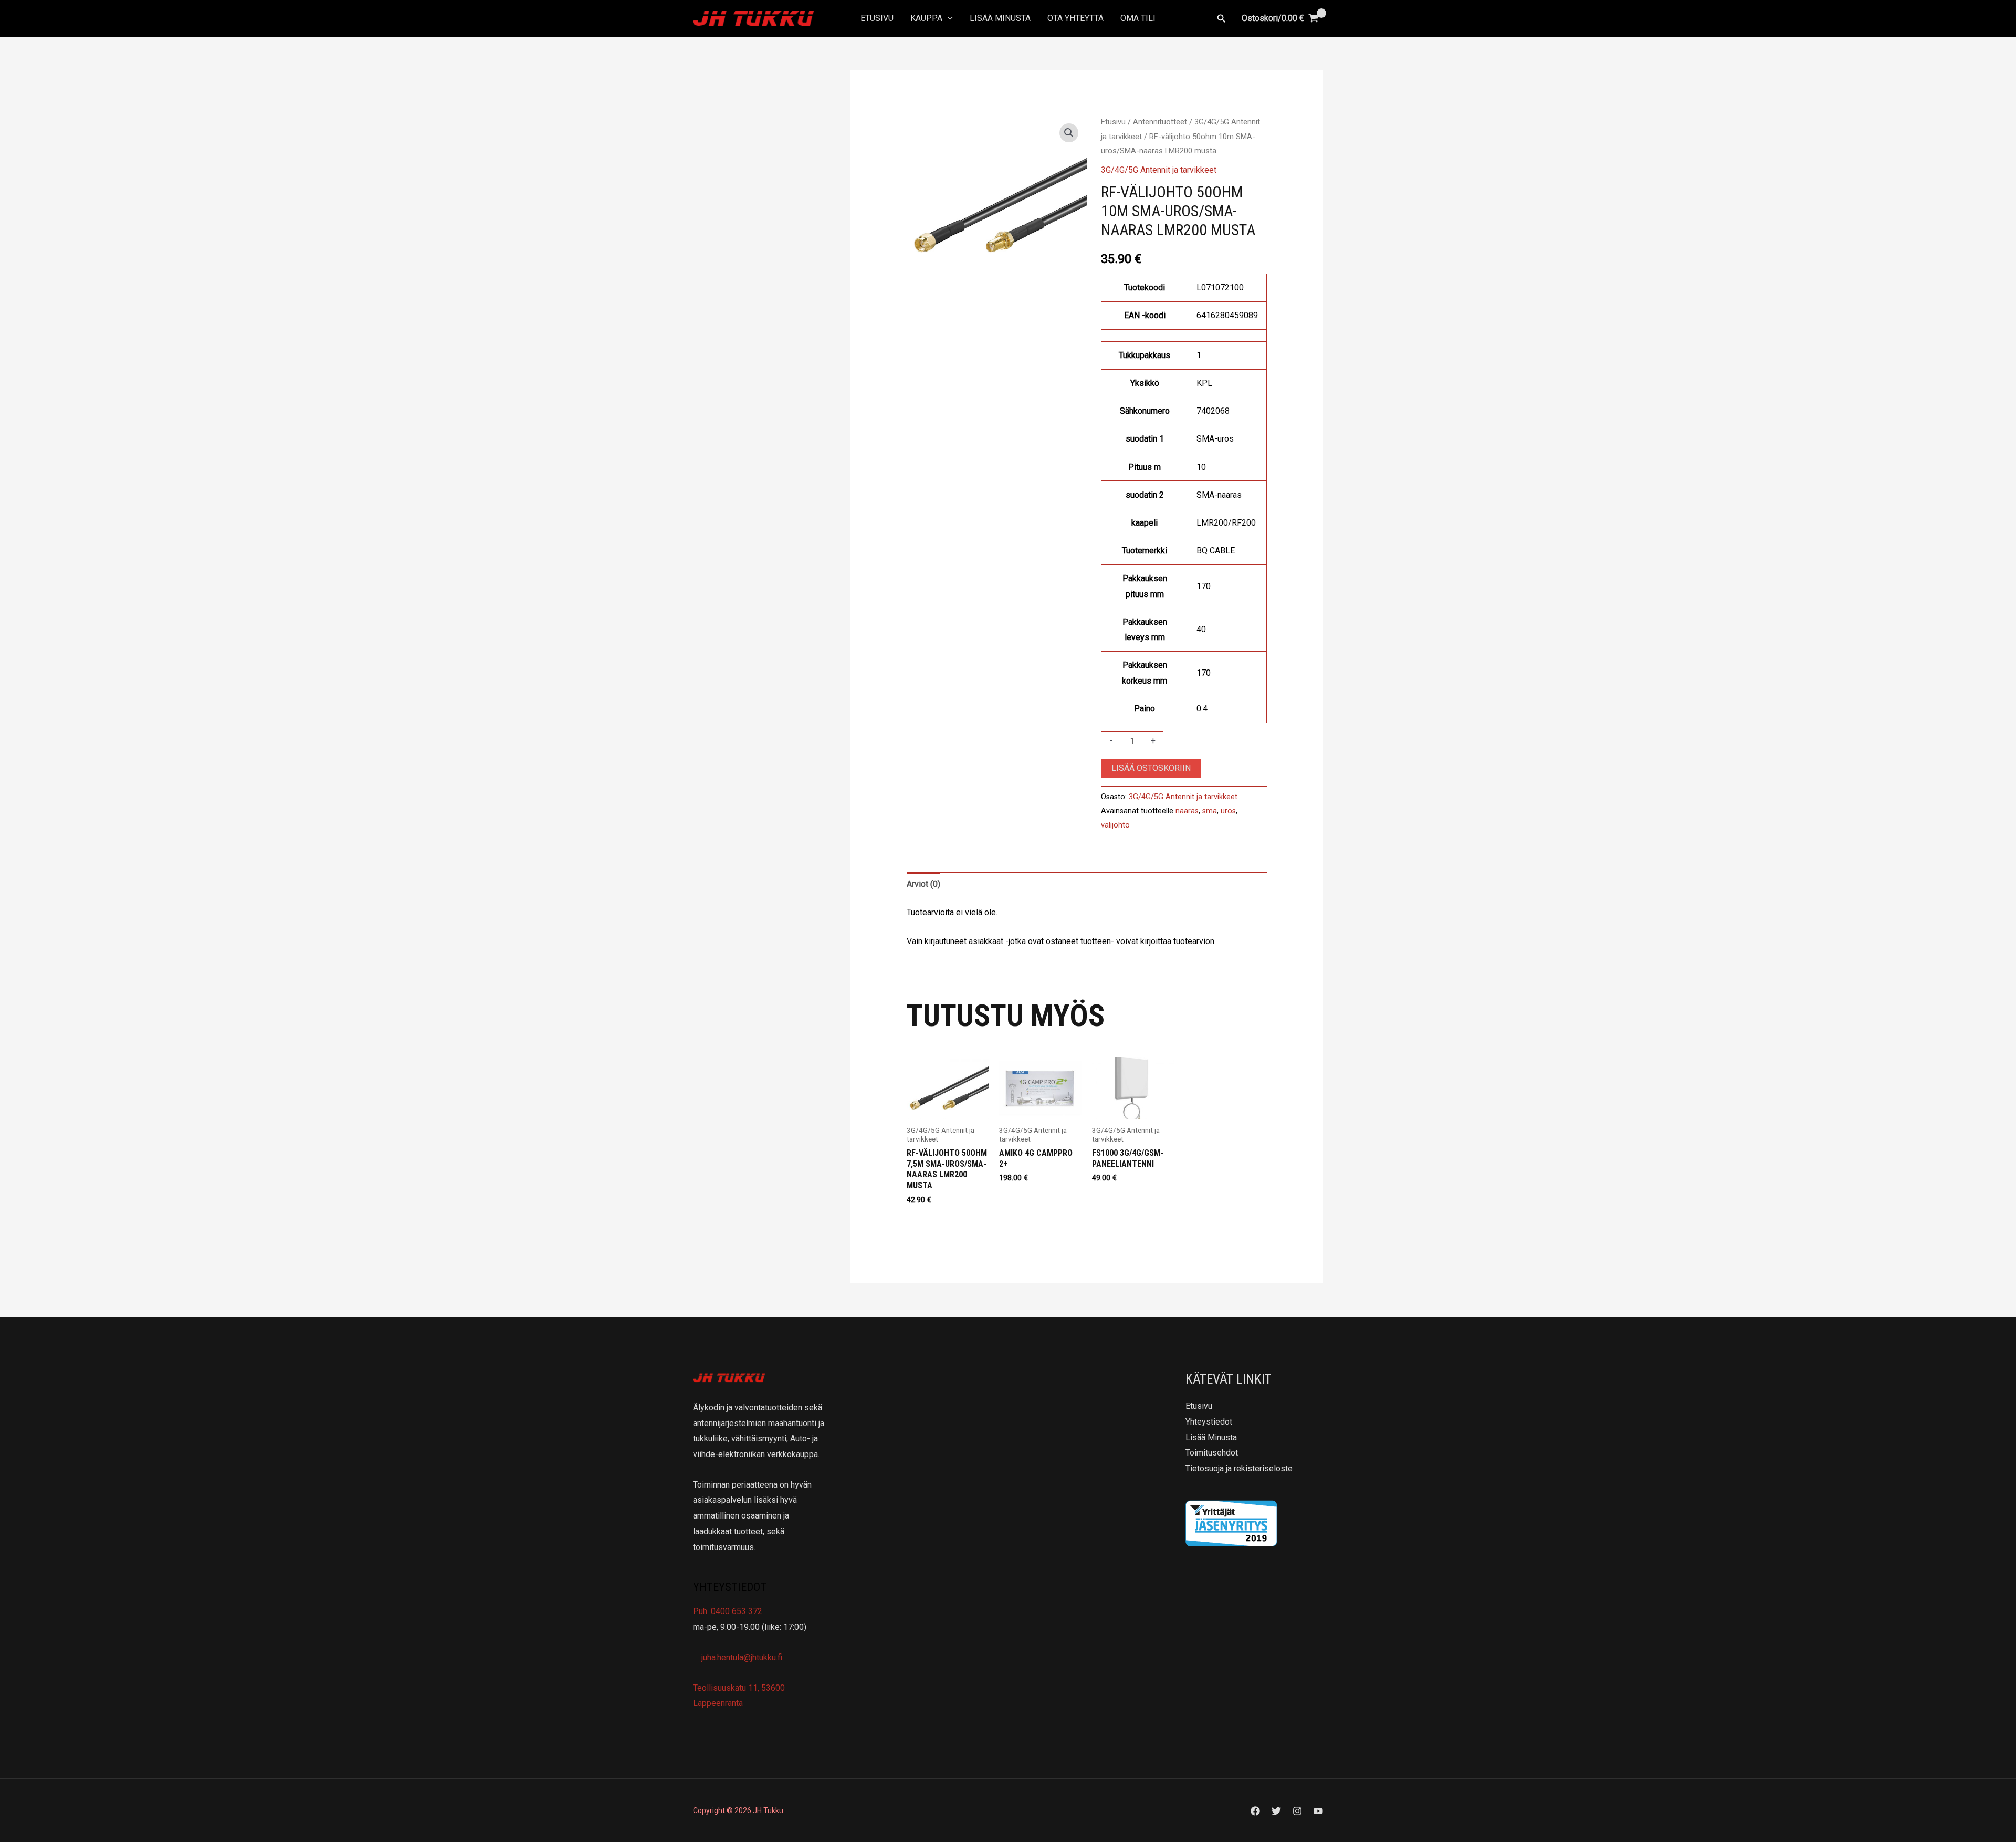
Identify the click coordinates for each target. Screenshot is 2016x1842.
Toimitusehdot (1212, 1453)
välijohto (1115, 825)
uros (1228, 811)
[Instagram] (1297, 1811)
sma (1210, 811)
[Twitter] (1276, 1811)
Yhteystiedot (1209, 1422)
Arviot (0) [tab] (923, 884)
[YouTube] (1318, 1811)
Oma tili (1138, 18)
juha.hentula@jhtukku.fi (741, 1657)
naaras (1187, 811)
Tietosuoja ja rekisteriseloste (1239, 1468)
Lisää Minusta (1000, 18)
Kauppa (926, 18)
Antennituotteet (1160, 122)
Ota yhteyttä (1075, 18)
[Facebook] (1255, 1811)
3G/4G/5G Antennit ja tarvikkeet (1159, 170)
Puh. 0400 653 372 (728, 1611)
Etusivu (877, 18)
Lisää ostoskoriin (1151, 768)
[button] (948, 18)
